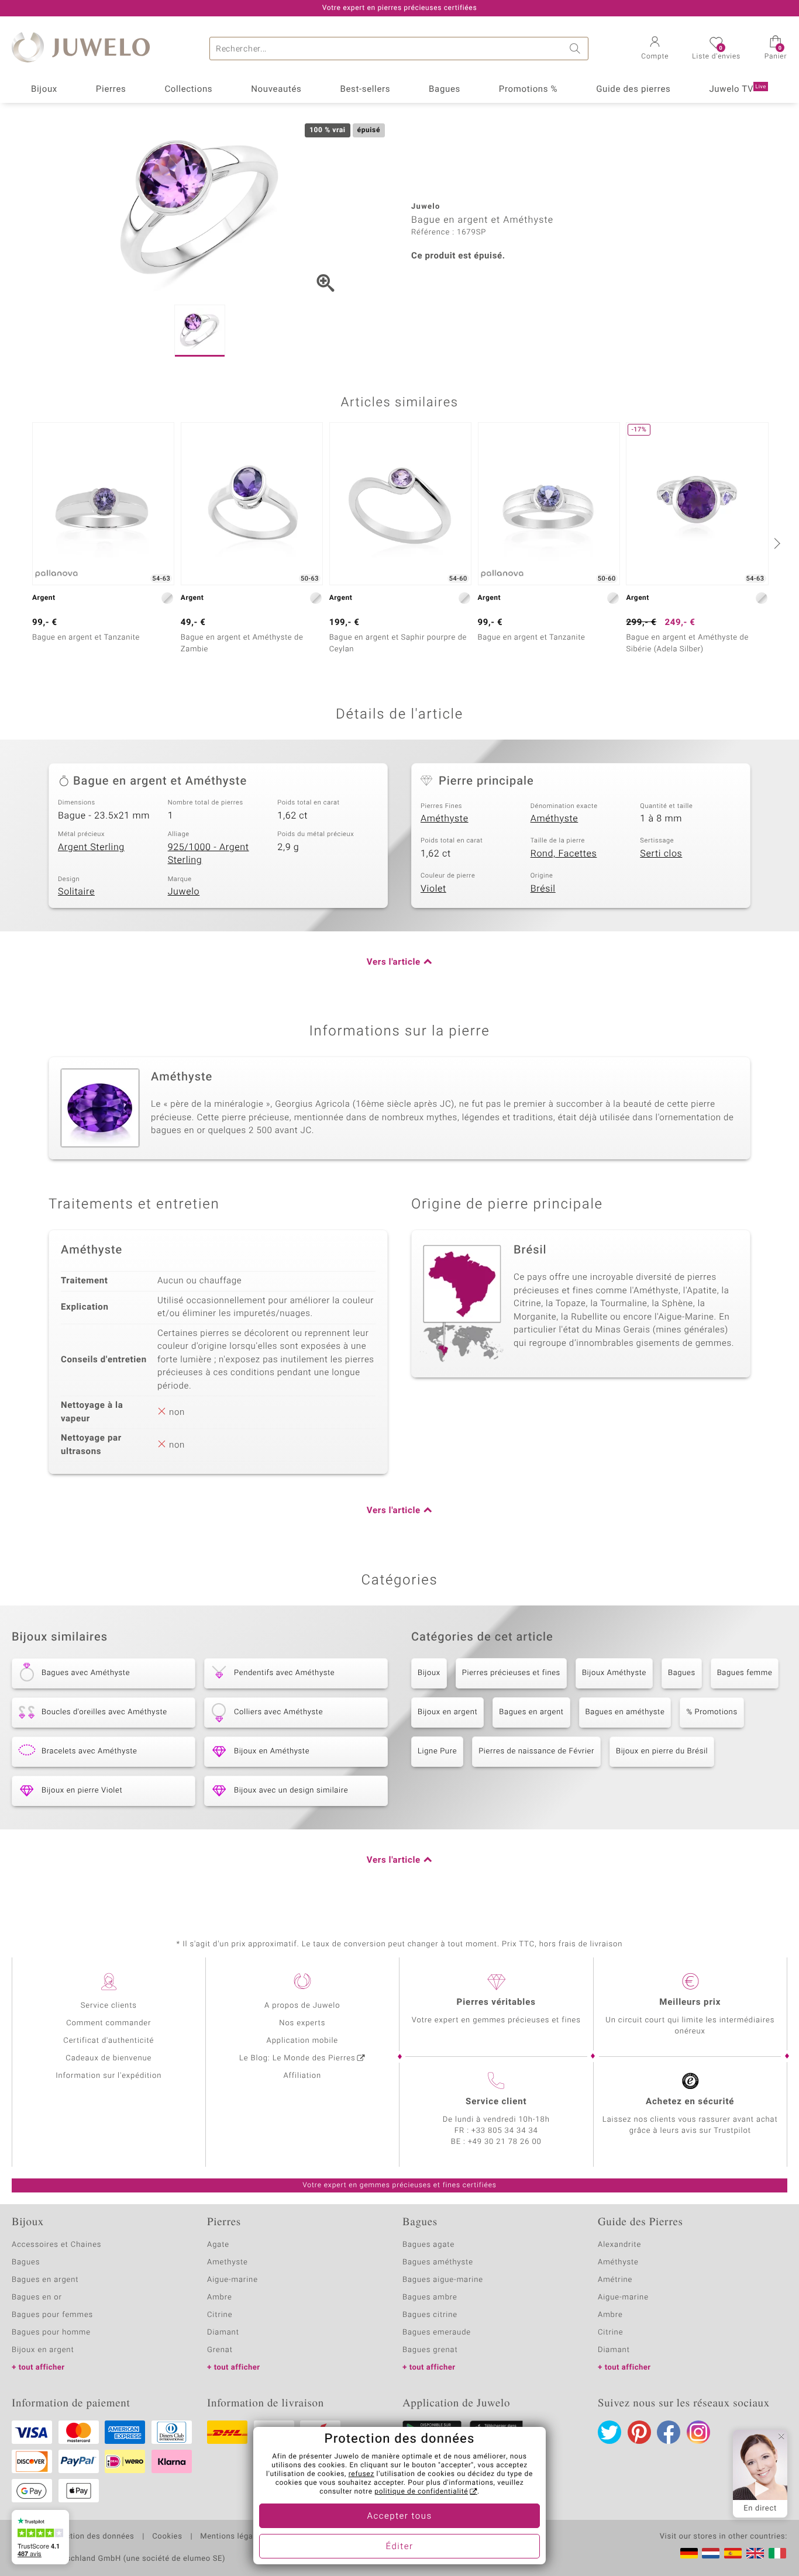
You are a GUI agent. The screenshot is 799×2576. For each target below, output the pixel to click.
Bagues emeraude (437, 2332)
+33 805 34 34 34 (505, 2131)
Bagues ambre (430, 2297)
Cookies (167, 2537)
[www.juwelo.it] (777, 2553)
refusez (361, 2474)
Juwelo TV (738, 89)
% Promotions (712, 1712)
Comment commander (109, 2023)
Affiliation (302, 2076)
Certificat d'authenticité (109, 2041)
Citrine (220, 2315)
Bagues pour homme (51, 2332)
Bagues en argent (531, 1712)
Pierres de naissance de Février (536, 1751)
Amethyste (228, 2262)
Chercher (577, 49)
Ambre (220, 2297)
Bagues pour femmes (52, 2315)
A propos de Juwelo (302, 2006)
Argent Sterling (91, 847)
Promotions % (528, 89)
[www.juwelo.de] (689, 2553)
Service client (496, 2102)
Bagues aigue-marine (443, 2280)
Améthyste (445, 819)
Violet (433, 889)
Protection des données (90, 2537)
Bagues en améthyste (625, 1712)
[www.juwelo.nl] (711, 2553)
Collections (188, 89)
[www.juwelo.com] (755, 2553)
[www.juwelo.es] (733, 2553)
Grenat (220, 2350)
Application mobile (303, 2041)
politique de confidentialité (421, 2492)
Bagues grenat (430, 2350)
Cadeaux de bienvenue (109, 2058)
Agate (218, 2245)
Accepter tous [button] (399, 2516)
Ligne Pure (437, 1751)
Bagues (445, 89)
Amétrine (615, 2280)
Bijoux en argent (447, 1712)
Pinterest (639, 2432)
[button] (655, 49)
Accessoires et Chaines (56, 2245)
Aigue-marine (233, 2280)
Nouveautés (276, 89)
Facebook (669, 2432)
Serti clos (661, 854)
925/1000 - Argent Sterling (209, 854)
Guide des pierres (633, 89)
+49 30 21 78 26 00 (505, 2142)
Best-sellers (365, 89)
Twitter (609, 2432)
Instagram (698, 2432)
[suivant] (776, 543)
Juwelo (184, 892)
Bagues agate (428, 2245)
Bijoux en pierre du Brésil (662, 1751)
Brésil (543, 889)
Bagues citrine (430, 2315)
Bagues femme (745, 1673)
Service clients (109, 2006)
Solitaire (76, 892)
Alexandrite (619, 2245)
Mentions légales (232, 2537)
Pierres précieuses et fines (511, 1673)
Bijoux (44, 89)
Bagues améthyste (438, 2262)
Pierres (111, 89)
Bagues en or (37, 2297)
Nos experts (302, 2023)
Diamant (223, 2332)
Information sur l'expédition (109, 2076)
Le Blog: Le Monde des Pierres (297, 2058)
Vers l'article (394, 962)
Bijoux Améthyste (614, 1673)
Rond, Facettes (564, 854)
